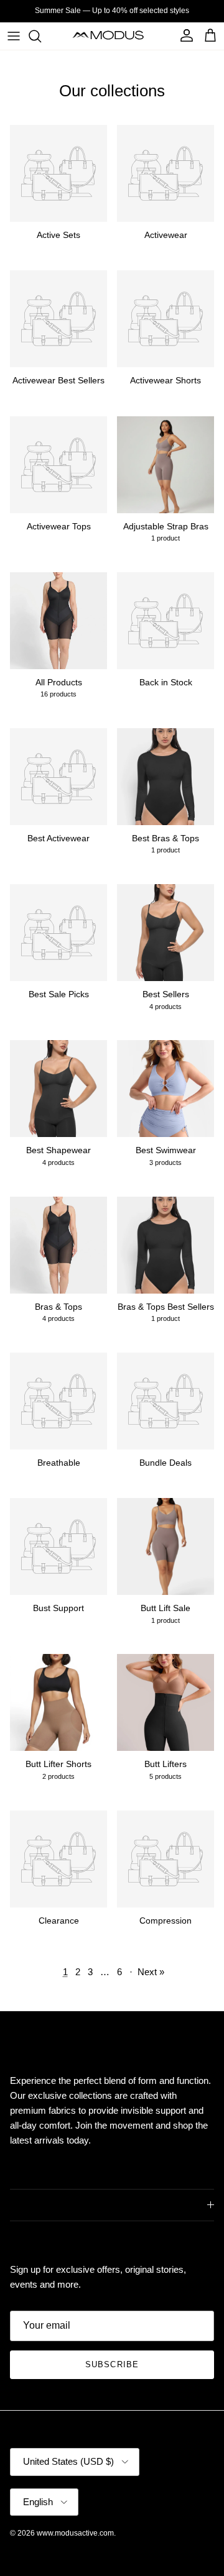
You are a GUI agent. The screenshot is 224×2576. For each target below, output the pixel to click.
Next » (151, 1972)
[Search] (41, 36)
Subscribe (112, 2364)
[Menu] (14, 36)
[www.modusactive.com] (112, 36)
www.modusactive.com (75, 2533)
